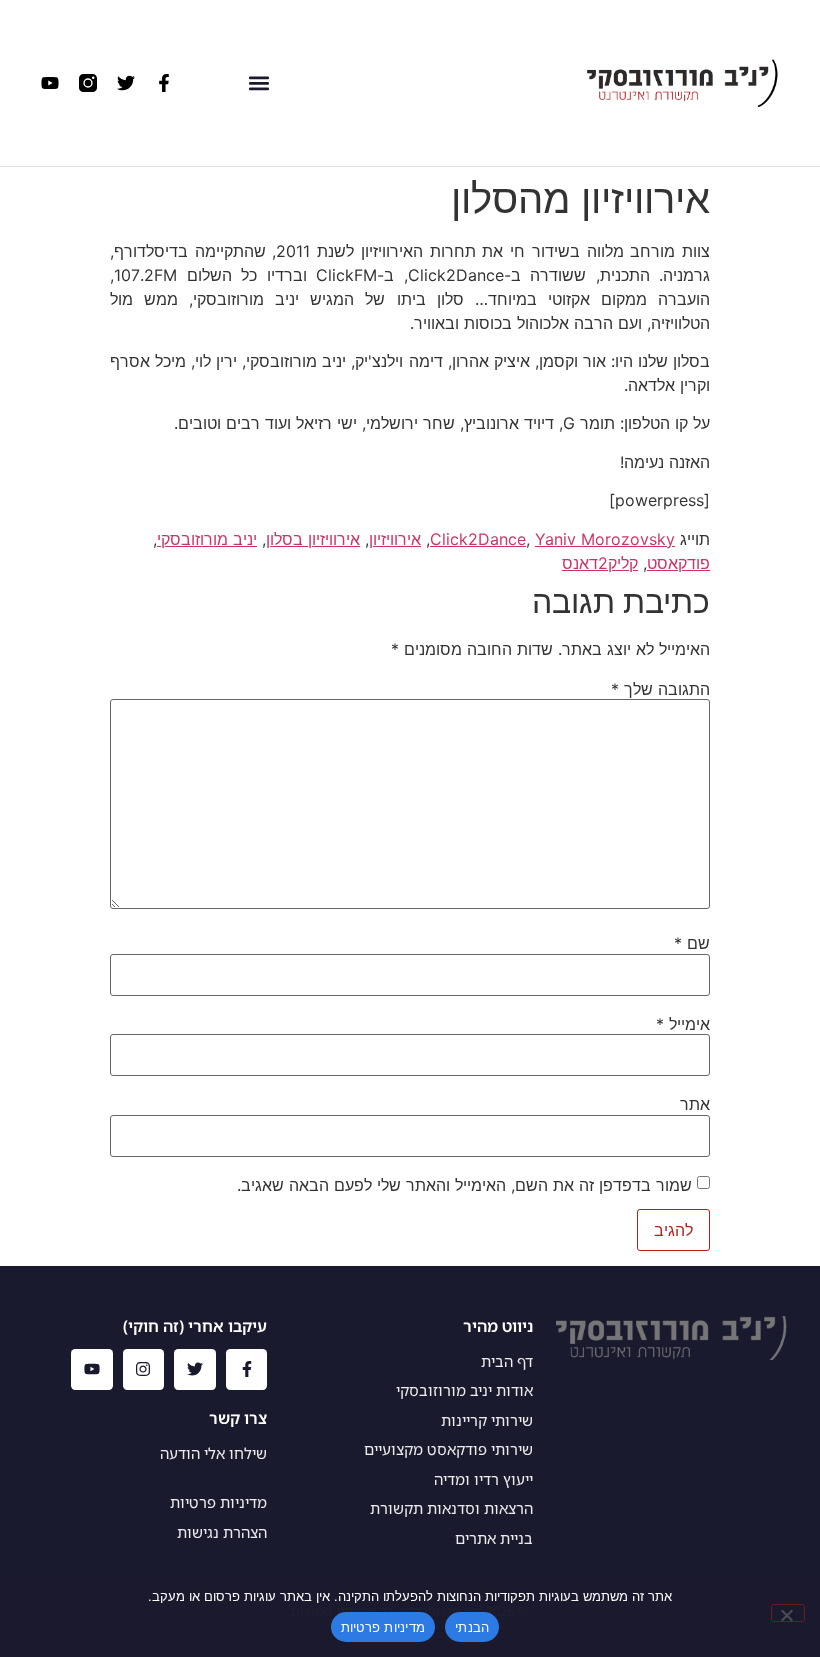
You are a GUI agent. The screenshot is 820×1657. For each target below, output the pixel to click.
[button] (259, 82)
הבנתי (472, 1627)
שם (692, 943)
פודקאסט (678, 563)
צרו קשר (238, 1418)
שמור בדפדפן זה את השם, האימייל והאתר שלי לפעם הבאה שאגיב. (464, 1185)
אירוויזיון (395, 539)
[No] (788, 1613)
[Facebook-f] (164, 83)
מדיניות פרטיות (383, 1627)
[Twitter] (126, 83)
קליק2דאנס (600, 563)
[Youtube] (50, 83)
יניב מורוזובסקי (207, 539)
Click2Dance (478, 539)
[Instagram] (144, 1370)
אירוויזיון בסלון (313, 539)
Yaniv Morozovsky (605, 539)
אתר (695, 1104)
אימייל (683, 1024)
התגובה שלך (660, 689)
